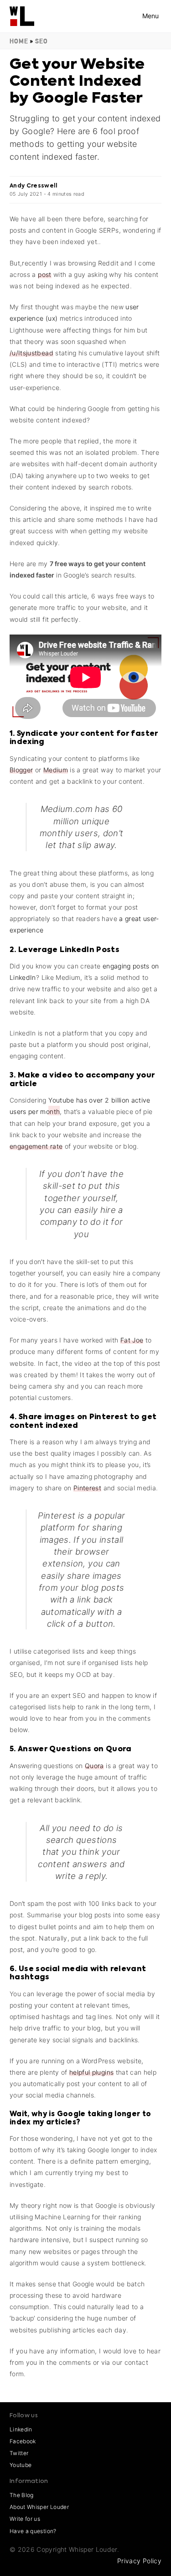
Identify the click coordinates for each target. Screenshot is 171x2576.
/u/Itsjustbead (31, 353)
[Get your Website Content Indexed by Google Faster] (22, 12)
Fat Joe (132, 1340)
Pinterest (87, 1488)
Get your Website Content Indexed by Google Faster (77, 81)
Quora (94, 1766)
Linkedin (21, 2429)
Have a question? (33, 2531)
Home (19, 41)
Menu (150, 16)
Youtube (21, 2465)
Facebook (23, 2441)
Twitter (19, 2453)
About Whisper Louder (39, 2507)
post (44, 274)
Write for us (25, 2519)
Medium (56, 770)
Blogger (21, 770)
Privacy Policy (139, 2561)
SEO (41, 41)
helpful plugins (91, 2072)
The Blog (22, 2495)
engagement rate (36, 1146)
